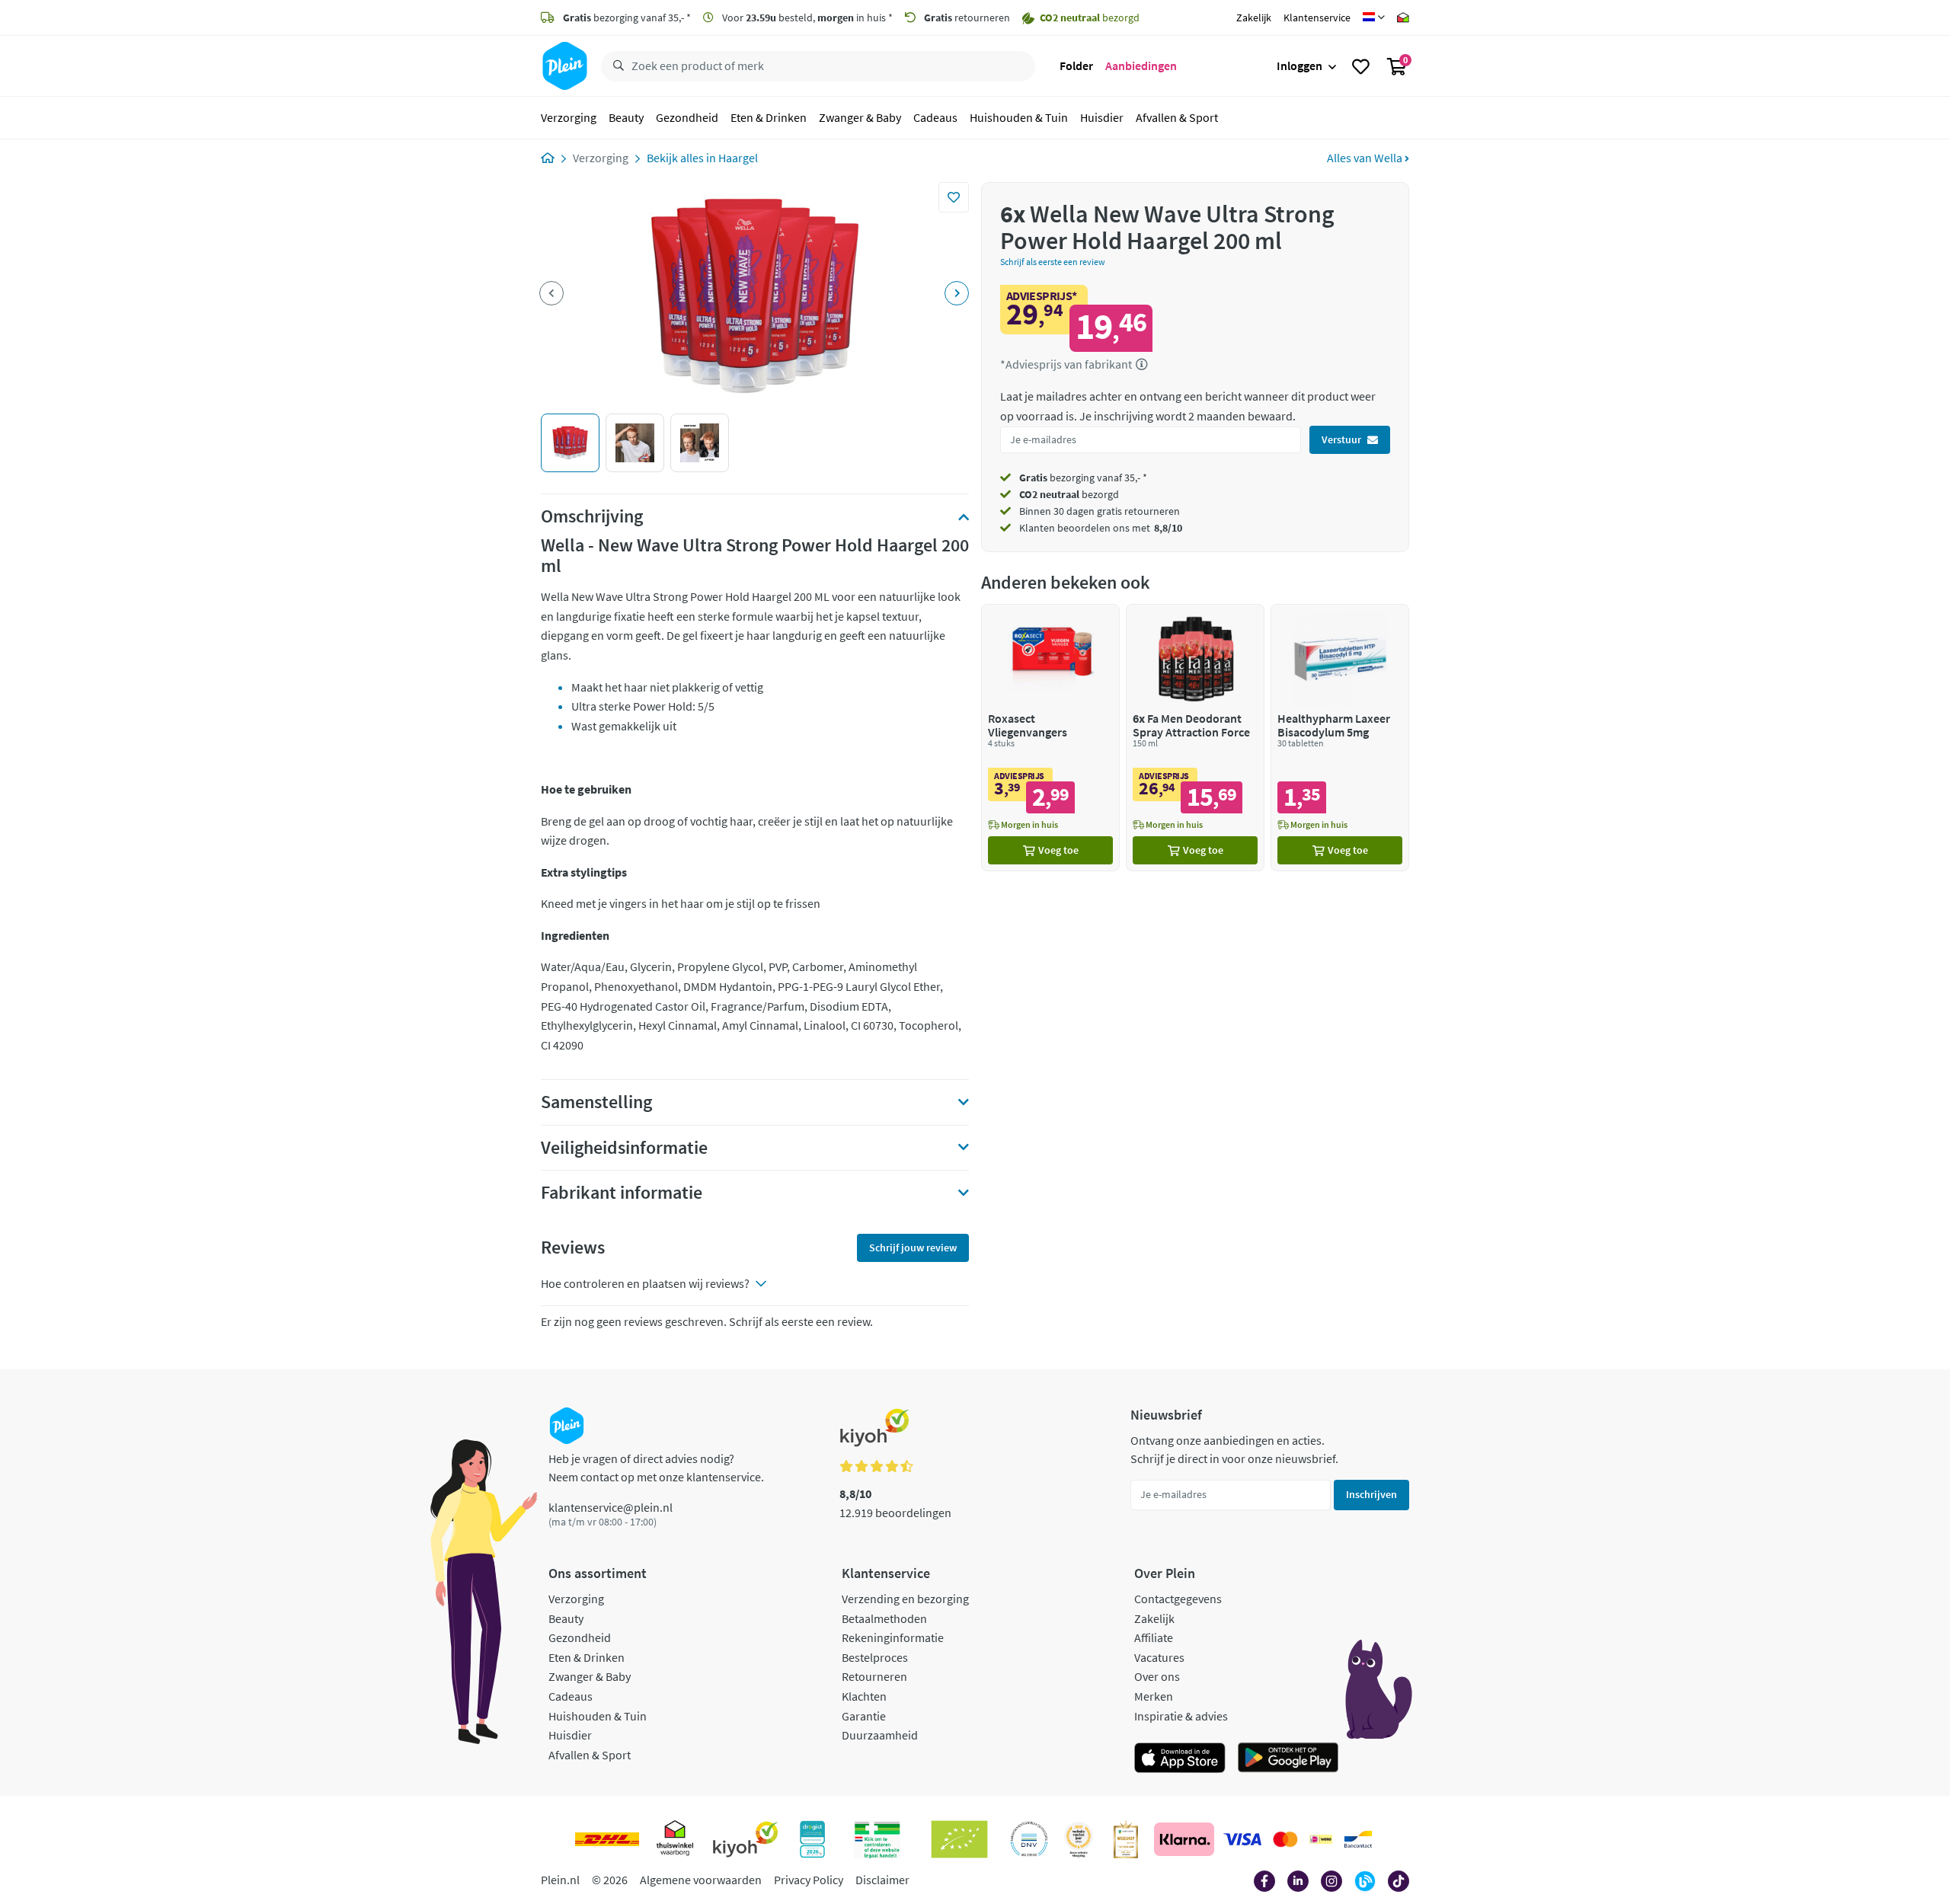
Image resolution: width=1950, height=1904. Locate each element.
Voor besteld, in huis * (806, 18)
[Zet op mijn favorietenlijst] (954, 197)
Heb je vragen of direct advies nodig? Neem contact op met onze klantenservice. (656, 1468)
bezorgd (1069, 494)
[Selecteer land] (1374, 18)
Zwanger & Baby (860, 117)
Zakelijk (1254, 18)
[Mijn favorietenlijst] (1361, 66)
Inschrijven (1371, 1494)
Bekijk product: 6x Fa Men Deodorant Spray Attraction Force (1195, 738)
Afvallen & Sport (1177, 117)
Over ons (1157, 1676)
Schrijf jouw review (913, 1248)
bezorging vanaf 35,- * (627, 18)
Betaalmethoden (884, 1618)
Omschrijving (592, 516)
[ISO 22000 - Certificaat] (1029, 1839)
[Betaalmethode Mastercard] (1285, 1839)
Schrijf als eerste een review (1053, 262)
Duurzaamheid (880, 1735)
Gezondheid (687, 117)
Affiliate (1154, 1637)
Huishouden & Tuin (1019, 117)
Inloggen (1299, 65)
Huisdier (1102, 117)
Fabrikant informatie (622, 1193)
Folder (1076, 65)
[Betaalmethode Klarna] (1184, 1839)
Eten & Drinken (769, 117)
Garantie (864, 1716)
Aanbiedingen (1141, 65)
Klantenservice (1317, 18)
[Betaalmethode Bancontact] (1358, 1839)
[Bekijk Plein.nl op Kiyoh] (746, 1839)
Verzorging (569, 117)
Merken (1154, 1696)
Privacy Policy (809, 1880)
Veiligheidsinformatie (624, 1148)
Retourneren (874, 1676)
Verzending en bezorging (905, 1599)
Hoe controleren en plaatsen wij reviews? (645, 1283)
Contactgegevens (1178, 1599)
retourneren (967, 18)
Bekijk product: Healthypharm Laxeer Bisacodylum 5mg (1340, 738)
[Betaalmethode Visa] (1242, 1839)
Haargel (738, 158)
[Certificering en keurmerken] (959, 1839)
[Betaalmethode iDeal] (1321, 1839)
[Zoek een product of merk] (615, 66)
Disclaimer (882, 1880)
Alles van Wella (1366, 158)
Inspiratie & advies (1181, 1716)
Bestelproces (875, 1657)
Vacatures (1159, 1657)
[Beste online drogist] (1079, 1839)
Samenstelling (596, 1102)
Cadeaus (935, 117)
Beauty (626, 117)
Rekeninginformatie (893, 1637)
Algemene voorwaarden (701, 1880)
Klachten (864, 1696)
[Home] (548, 158)
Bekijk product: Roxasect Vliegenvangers (1050, 738)
